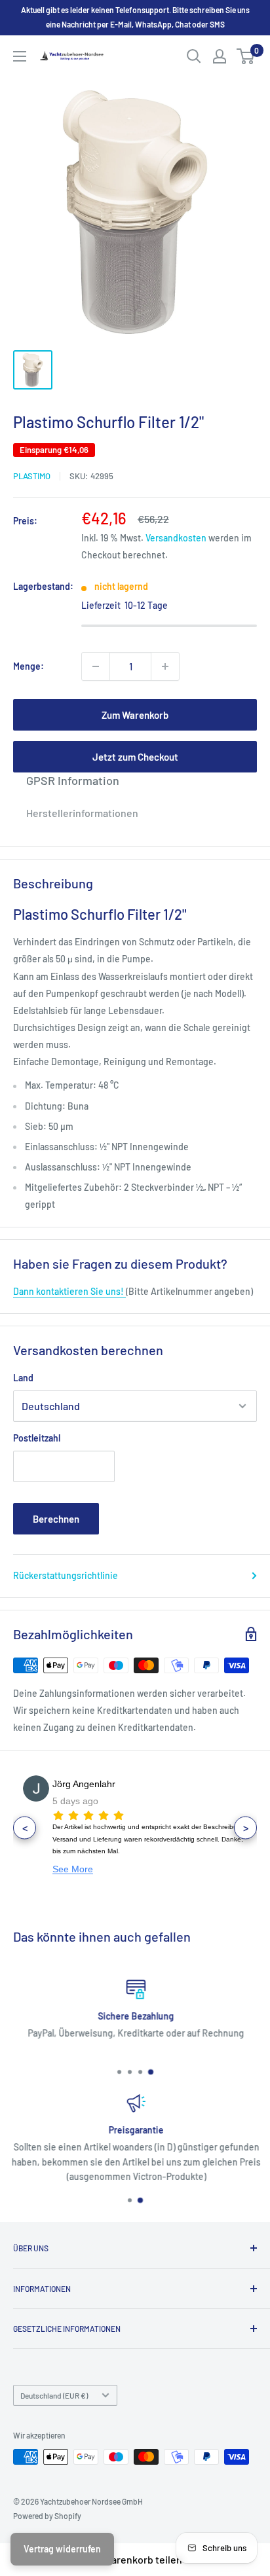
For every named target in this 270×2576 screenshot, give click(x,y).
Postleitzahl (37, 1438)
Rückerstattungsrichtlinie (66, 1575)
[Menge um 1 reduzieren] (96, 666)
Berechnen (56, 1519)
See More (73, 1869)
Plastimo (32, 476)
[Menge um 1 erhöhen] (165, 666)
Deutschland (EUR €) (54, 2395)
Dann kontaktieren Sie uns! (69, 1291)
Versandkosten (176, 538)
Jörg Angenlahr (84, 1784)
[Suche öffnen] (194, 56)
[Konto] (220, 56)
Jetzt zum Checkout (135, 757)
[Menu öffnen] (20, 56)
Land (23, 1378)
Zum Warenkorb (135, 715)
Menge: (29, 666)
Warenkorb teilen (143, 2559)
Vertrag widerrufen (62, 2549)
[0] (246, 56)
